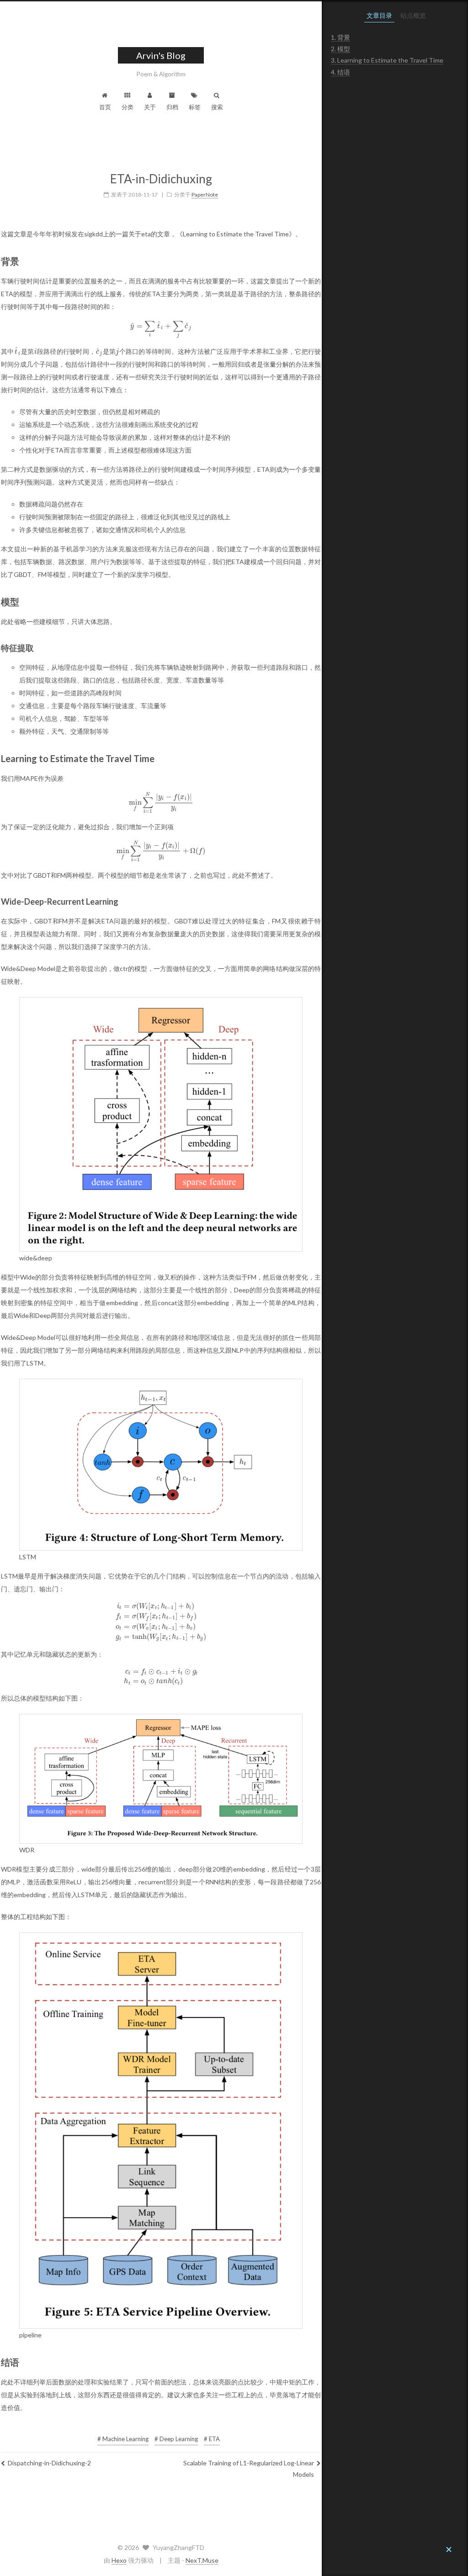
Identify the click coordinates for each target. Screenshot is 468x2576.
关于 (150, 107)
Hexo (119, 2560)
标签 (195, 107)
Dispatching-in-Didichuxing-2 (49, 2463)
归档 (172, 107)
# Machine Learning (123, 2439)
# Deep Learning (176, 2439)
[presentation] (161, 326)
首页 (105, 107)
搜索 (217, 107)
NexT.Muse (202, 2560)
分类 (128, 107)
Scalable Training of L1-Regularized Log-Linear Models (249, 2469)
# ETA (212, 2439)
